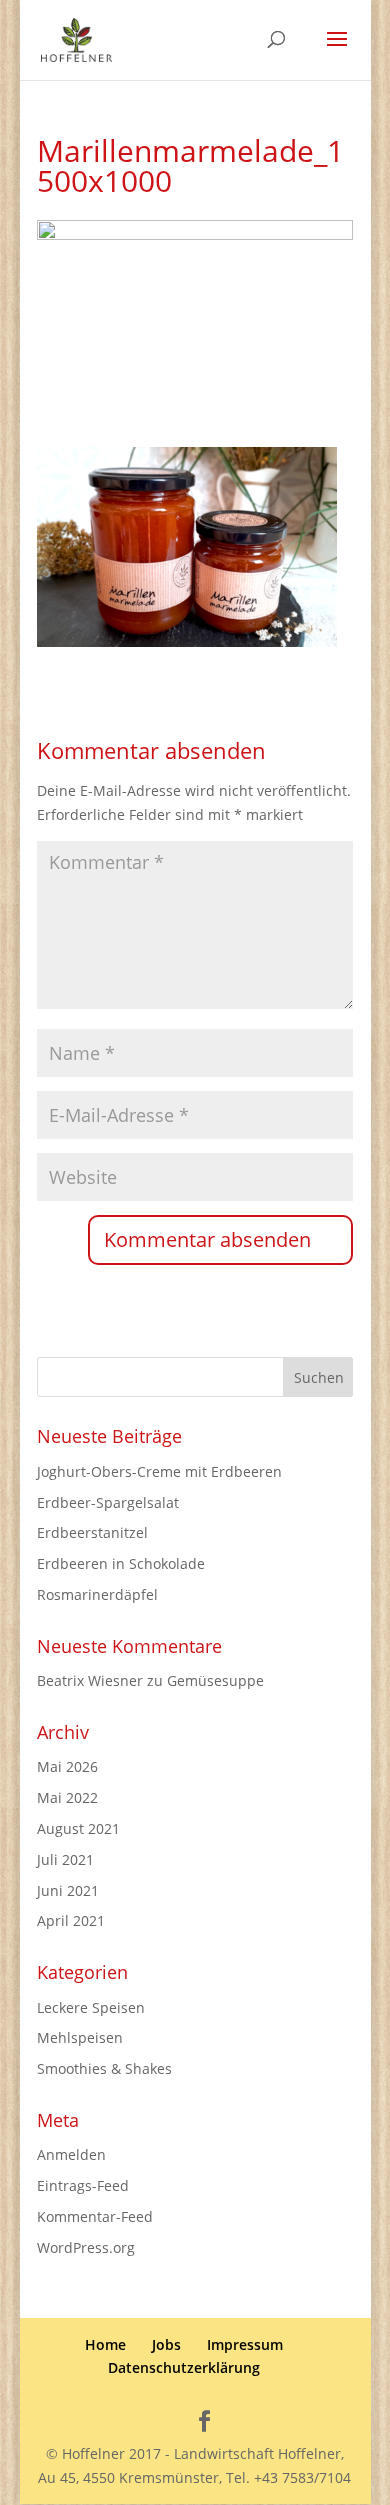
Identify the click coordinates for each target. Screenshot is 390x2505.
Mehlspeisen (80, 2037)
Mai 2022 (67, 1797)
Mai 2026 (67, 1766)
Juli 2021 (65, 1859)
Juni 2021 (68, 1890)
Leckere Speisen (91, 2007)
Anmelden (71, 2154)
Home (105, 2344)
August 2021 (78, 1828)
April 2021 (71, 1920)
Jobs (166, 2344)
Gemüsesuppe (215, 1680)
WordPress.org (86, 2247)
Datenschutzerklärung (184, 2367)
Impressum (245, 2344)
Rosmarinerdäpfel (97, 1594)
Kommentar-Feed (95, 2216)
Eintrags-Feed (83, 2185)
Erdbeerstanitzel (92, 1532)
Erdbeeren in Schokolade (121, 1563)
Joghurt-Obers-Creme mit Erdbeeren (159, 1471)
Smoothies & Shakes (104, 2068)
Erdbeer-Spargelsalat (108, 1502)
